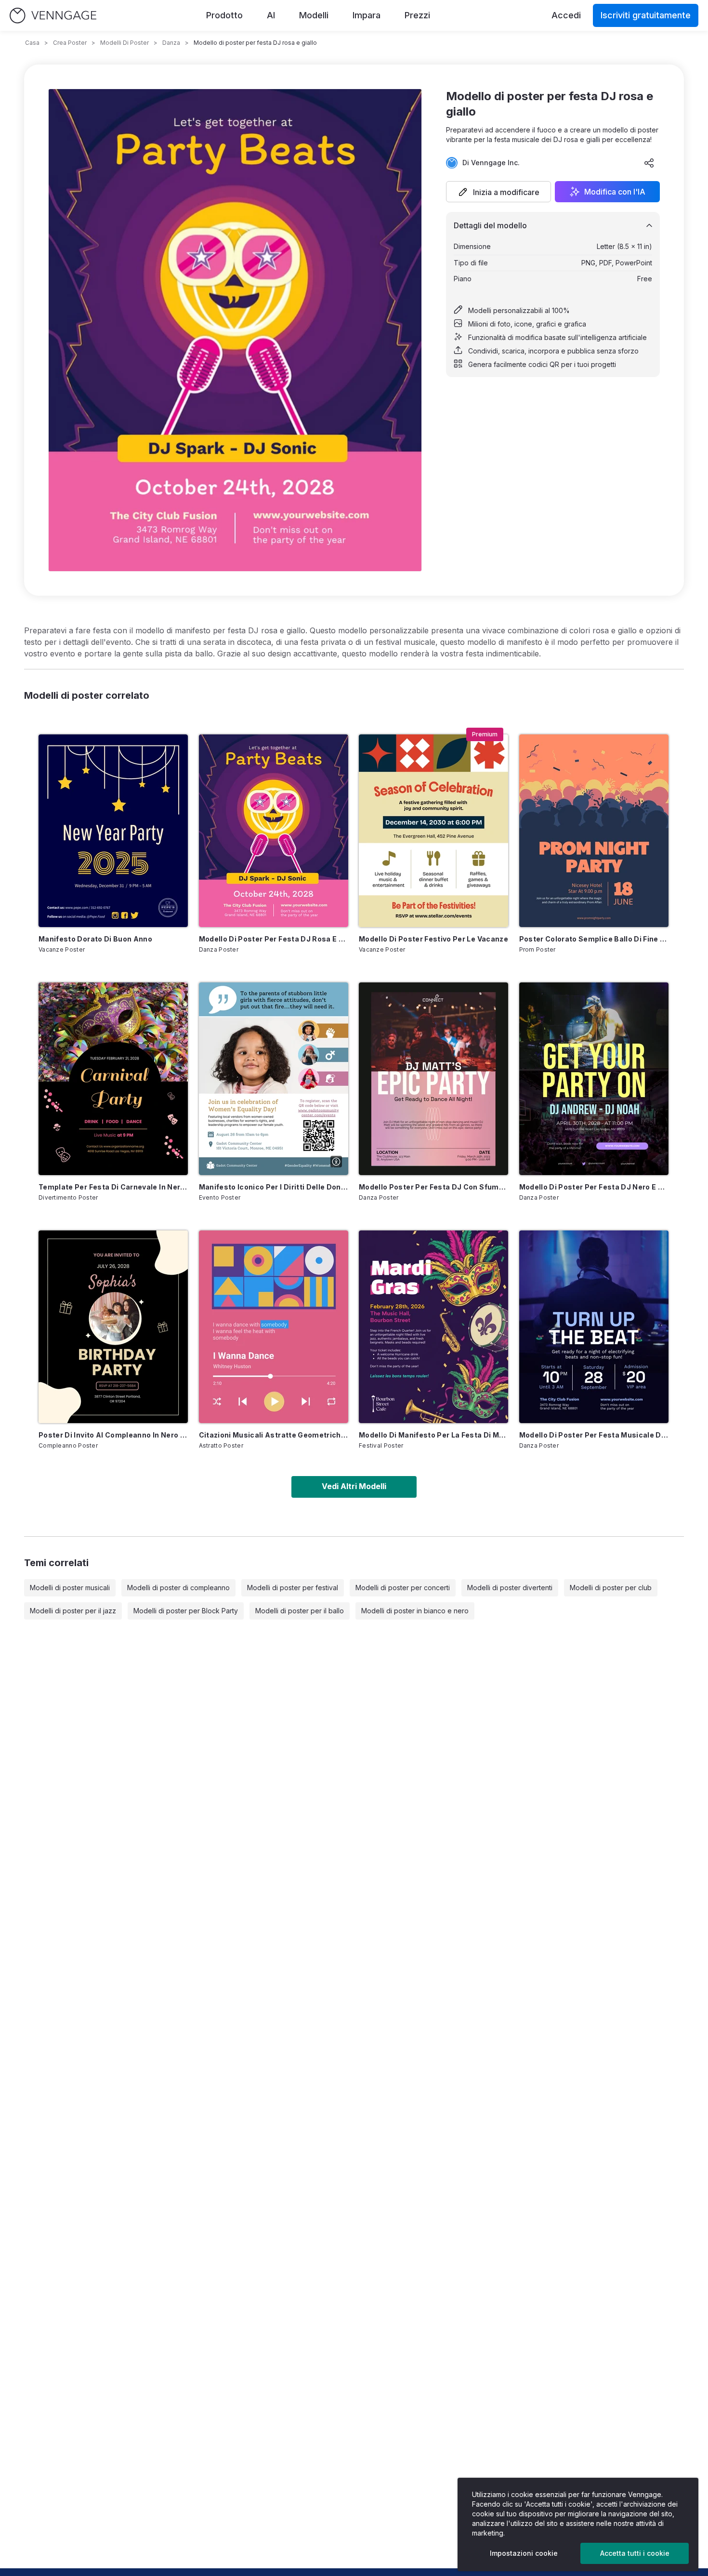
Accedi (566, 15)
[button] (498, 192)
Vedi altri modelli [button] (354, 1486)
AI (271, 15)
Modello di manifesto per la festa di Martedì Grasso (433, 1435)
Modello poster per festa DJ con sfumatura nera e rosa (433, 1187)
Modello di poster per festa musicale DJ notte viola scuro (594, 1435)
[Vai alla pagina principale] (53, 16)
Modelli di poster (125, 43)
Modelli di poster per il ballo (300, 1611)
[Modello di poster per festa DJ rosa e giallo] (274, 831)
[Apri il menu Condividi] (649, 163)
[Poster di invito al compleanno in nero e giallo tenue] (113, 1327)
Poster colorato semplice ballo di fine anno (594, 939)
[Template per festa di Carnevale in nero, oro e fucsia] (113, 1079)
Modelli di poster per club (611, 1588)
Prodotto (224, 15)
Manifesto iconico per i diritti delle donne (274, 1187)
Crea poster (70, 43)
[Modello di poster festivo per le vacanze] (433, 831)
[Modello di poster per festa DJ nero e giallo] (594, 1079)
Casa (32, 43)
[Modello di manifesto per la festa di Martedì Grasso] (433, 1327)
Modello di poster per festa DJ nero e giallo (594, 1187)
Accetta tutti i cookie (635, 2553)
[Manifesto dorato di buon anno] (113, 831)
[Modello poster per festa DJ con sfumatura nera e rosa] (433, 1079)
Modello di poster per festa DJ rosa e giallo (274, 939)
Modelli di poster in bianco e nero (415, 1611)
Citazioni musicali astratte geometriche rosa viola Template (274, 1435)
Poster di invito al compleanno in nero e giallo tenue (113, 1435)
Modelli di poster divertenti (510, 1588)
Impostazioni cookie (524, 2553)
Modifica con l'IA (615, 192)
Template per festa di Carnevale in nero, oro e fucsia (113, 1187)
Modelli (314, 15)
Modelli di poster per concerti (403, 1588)
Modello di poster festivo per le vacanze (433, 939)
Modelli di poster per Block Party (186, 1611)
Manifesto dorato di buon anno (95, 939)
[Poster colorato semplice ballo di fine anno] (594, 831)
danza (171, 43)
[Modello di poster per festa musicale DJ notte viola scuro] (594, 1327)
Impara (367, 15)
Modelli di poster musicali (70, 1588)
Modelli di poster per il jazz (73, 1611)
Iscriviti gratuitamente (646, 15)
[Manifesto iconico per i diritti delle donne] (274, 1079)
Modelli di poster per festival (293, 1588)
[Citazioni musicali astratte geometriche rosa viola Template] (274, 1327)
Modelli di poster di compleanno (178, 1588)
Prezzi (417, 15)
